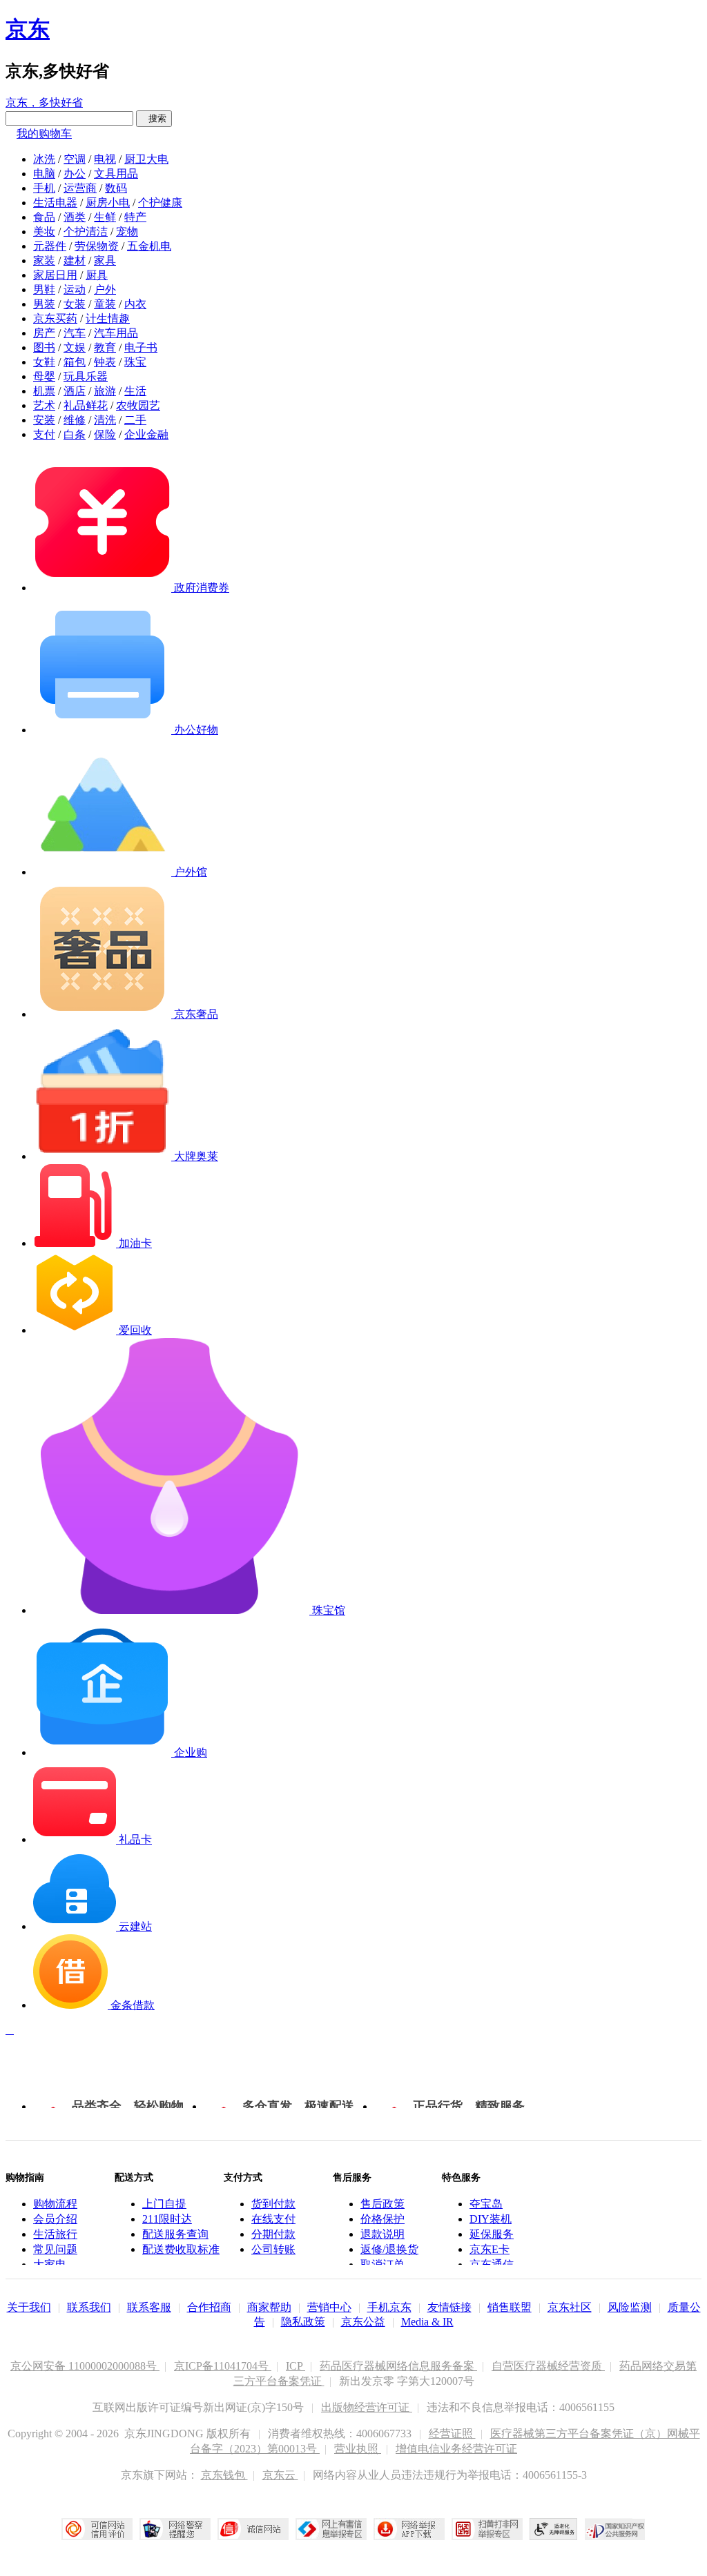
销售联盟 (510, 2307)
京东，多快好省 (44, 102)
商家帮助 (269, 2307)
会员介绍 (55, 2219)
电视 (105, 159)
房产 (44, 333)
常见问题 (55, 2249)
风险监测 (630, 2307)
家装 (44, 260)
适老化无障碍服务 (554, 2529)
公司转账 (273, 2249)
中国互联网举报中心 (331, 2529)
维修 (75, 420)
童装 (105, 304)
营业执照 (358, 2449)
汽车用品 (116, 333)
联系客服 (149, 2307)
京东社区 (570, 2307)
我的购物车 (44, 134)
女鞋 (44, 362)
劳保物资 (97, 246)
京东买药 (55, 318)
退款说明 (382, 2234)
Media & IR (427, 2322)
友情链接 (449, 2307)
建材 (75, 260)
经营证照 (452, 2434)
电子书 (141, 347)
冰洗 (44, 159)
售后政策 (382, 2204)
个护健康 (160, 203)
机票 (44, 391)
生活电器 (55, 203)
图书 (44, 347)
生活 (135, 391)
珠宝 (135, 362)
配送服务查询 (175, 2234)
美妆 (44, 232)
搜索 (154, 118)
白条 (75, 434)
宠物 (127, 232)
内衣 (135, 304)
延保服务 (492, 2234)
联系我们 (89, 2307)
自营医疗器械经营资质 (548, 2366)
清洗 (105, 420)
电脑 (44, 174)
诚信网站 (253, 2529)
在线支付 (273, 2219)
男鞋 (44, 289)
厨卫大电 (146, 159)
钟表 (105, 362)
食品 (44, 217)
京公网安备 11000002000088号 (85, 2366)
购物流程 (55, 2204)
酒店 (75, 391)
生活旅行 (55, 2234)
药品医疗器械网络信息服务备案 (398, 2366)
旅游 (105, 391)
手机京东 (389, 2307)
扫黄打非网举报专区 (487, 2529)
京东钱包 (224, 2475)
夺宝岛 (486, 2204)
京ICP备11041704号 (223, 2366)
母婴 (44, 376)
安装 (44, 420)
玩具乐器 (86, 376)
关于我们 (29, 2307)
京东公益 (363, 2322)
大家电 (50, 2264)
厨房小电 (108, 203)
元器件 (50, 246)
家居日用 (55, 275)
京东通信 (492, 2264)
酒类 (75, 217)
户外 (105, 289)
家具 (105, 260)
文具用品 (116, 174)
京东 (28, 29)
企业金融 (146, 434)
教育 (105, 347)
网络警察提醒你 (175, 2529)
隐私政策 (303, 2322)
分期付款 (273, 2234)
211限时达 (167, 2219)
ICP (296, 2366)
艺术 (44, 405)
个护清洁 (86, 232)
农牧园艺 (138, 405)
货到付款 (273, 2204)
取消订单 (382, 2264)
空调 (75, 159)
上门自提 (164, 2204)
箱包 (75, 362)
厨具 (97, 275)
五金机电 (149, 246)
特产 (135, 217)
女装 (75, 304)
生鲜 (105, 217)
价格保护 (382, 2219)
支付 (44, 434)
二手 (135, 420)
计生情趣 (108, 318)
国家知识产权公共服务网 (615, 2529)
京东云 (280, 2475)
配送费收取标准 (181, 2249)
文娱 (75, 347)
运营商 (80, 188)
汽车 (75, 333)
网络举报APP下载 (409, 2529)
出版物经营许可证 (367, 2407)
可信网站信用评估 (97, 2529)
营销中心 (329, 2307)
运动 (75, 289)
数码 (116, 188)
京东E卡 (490, 2249)
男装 (44, 304)
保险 (105, 434)
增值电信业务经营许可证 (456, 2449)
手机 (44, 188)
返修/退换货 (389, 2249)
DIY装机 (491, 2219)
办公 (75, 174)
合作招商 (209, 2307)
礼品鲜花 (86, 405)
